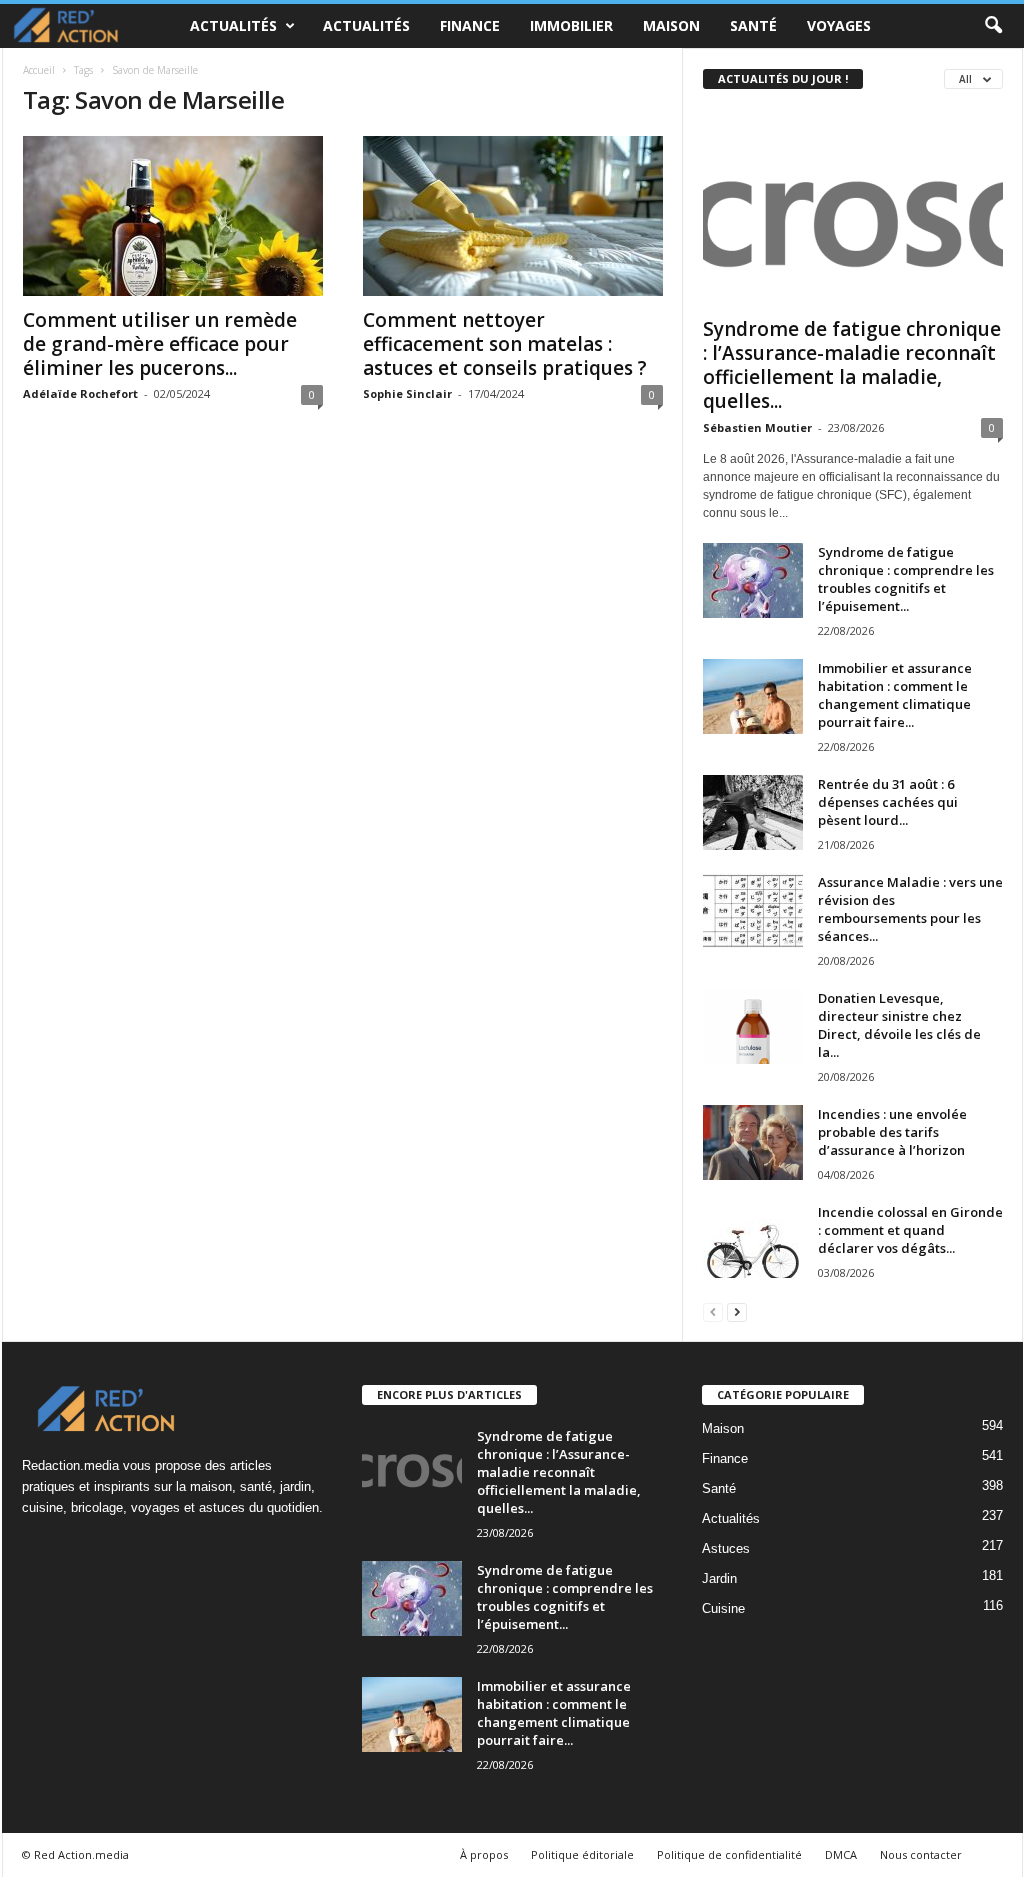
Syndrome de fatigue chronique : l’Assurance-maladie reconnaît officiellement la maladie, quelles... (852, 365)
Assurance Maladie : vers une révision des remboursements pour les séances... (910, 909)
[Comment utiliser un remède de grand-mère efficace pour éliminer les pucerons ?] (173, 216)
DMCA (841, 1854)
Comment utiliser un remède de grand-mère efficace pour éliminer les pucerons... (160, 344)
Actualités (233, 25)
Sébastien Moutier (757, 427)
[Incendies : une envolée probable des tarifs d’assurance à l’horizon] (753, 1142)
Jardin (719, 1578)
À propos (484, 1854)
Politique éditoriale (582, 1854)
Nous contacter (921, 1854)
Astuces (726, 1548)
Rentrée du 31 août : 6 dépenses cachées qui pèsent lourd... (888, 802)
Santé (753, 25)
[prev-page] (713, 1311)
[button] (993, 26)
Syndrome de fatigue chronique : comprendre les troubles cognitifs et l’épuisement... (906, 579)
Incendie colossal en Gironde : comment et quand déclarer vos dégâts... (910, 1230)
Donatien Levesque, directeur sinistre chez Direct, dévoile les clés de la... (899, 1025)
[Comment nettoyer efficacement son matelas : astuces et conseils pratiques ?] (513, 216)
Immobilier (571, 25)
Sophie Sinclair (407, 393)
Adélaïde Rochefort (80, 393)
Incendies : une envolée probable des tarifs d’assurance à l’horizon (892, 1132)
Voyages (839, 25)
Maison (671, 25)
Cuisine (723, 1608)
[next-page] (737, 1311)
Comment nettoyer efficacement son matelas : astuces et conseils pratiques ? (505, 344)
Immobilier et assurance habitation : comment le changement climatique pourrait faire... (895, 695)
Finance (470, 25)
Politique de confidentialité (729, 1854)
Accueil (39, 70)
